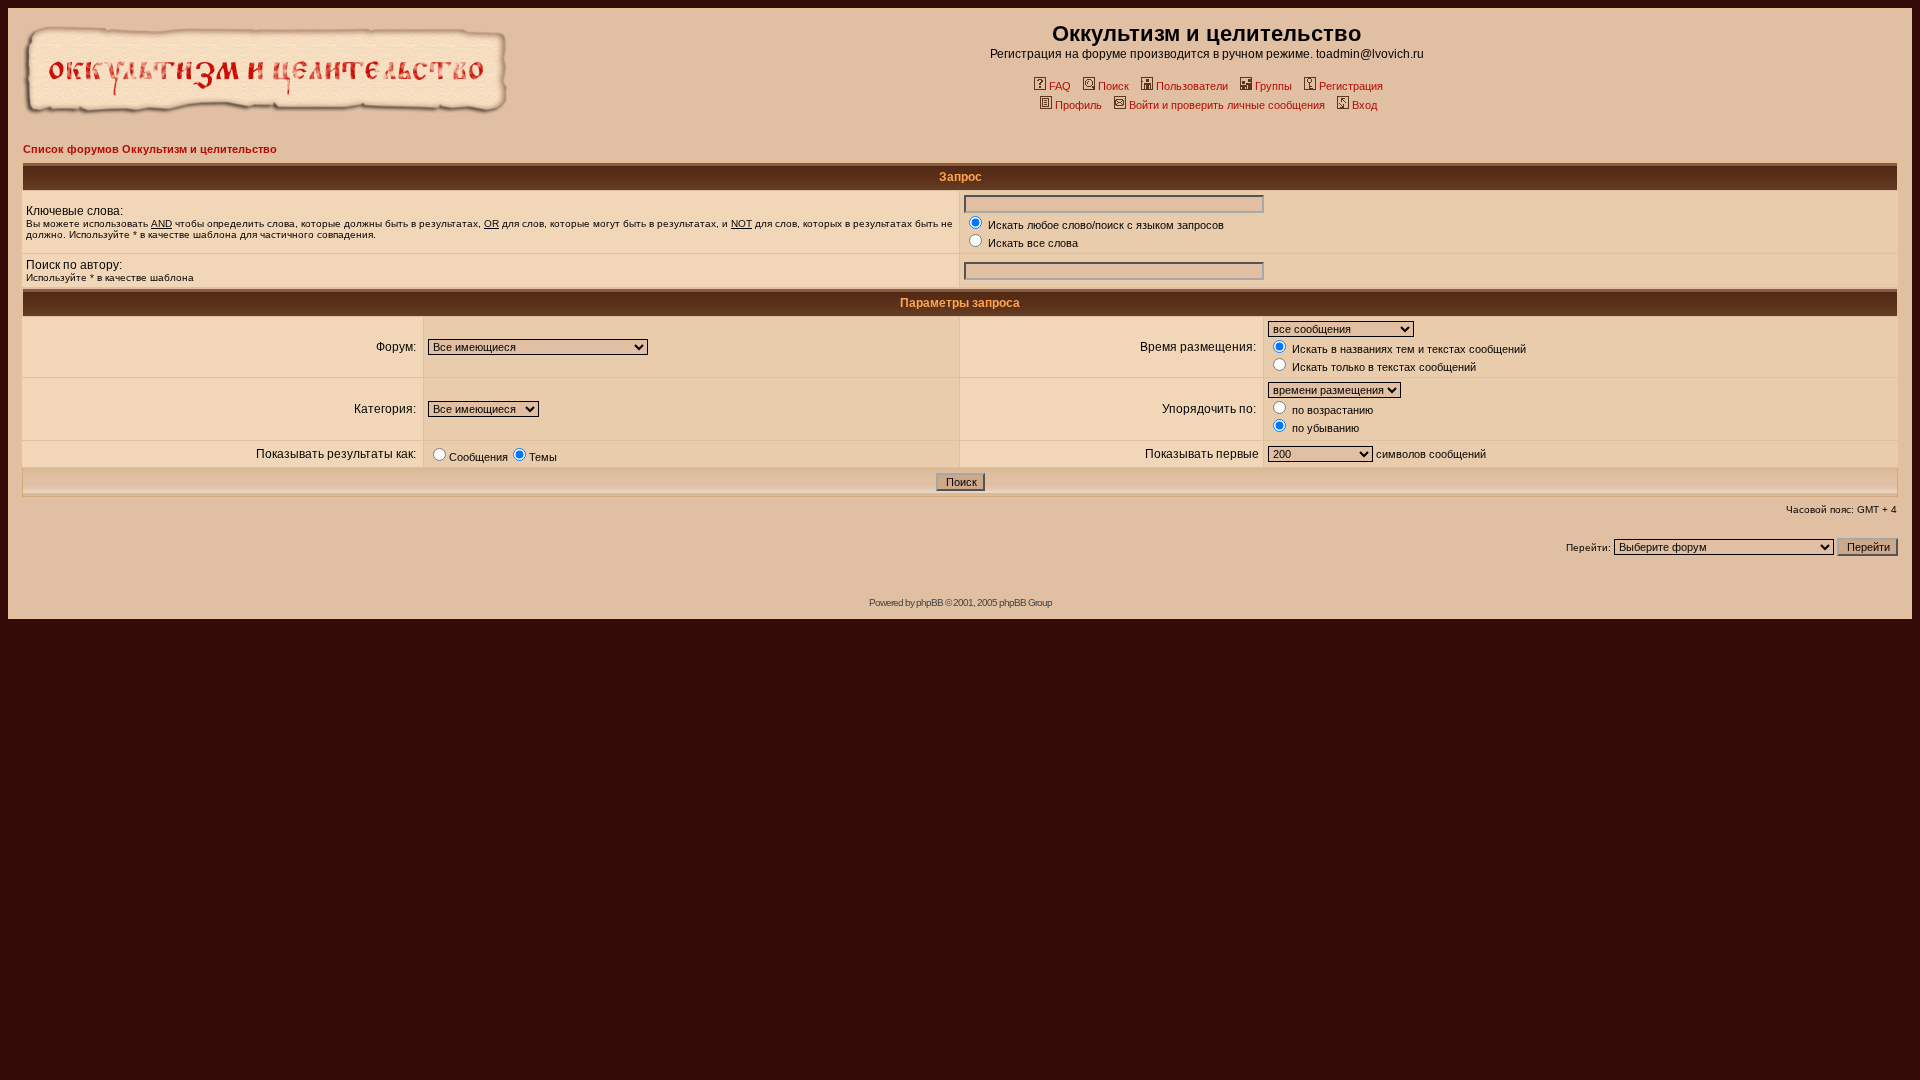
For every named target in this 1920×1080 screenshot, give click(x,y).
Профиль (1078, 105)
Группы (1273, 86)
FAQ (1060, 86)
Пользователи (1192, 86)
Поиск (1113, 86)
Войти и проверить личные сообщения (1227, 105)
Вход (1364, 105)
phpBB (929, 602)
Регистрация (1351, 86)
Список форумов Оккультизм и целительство (150, 149)
